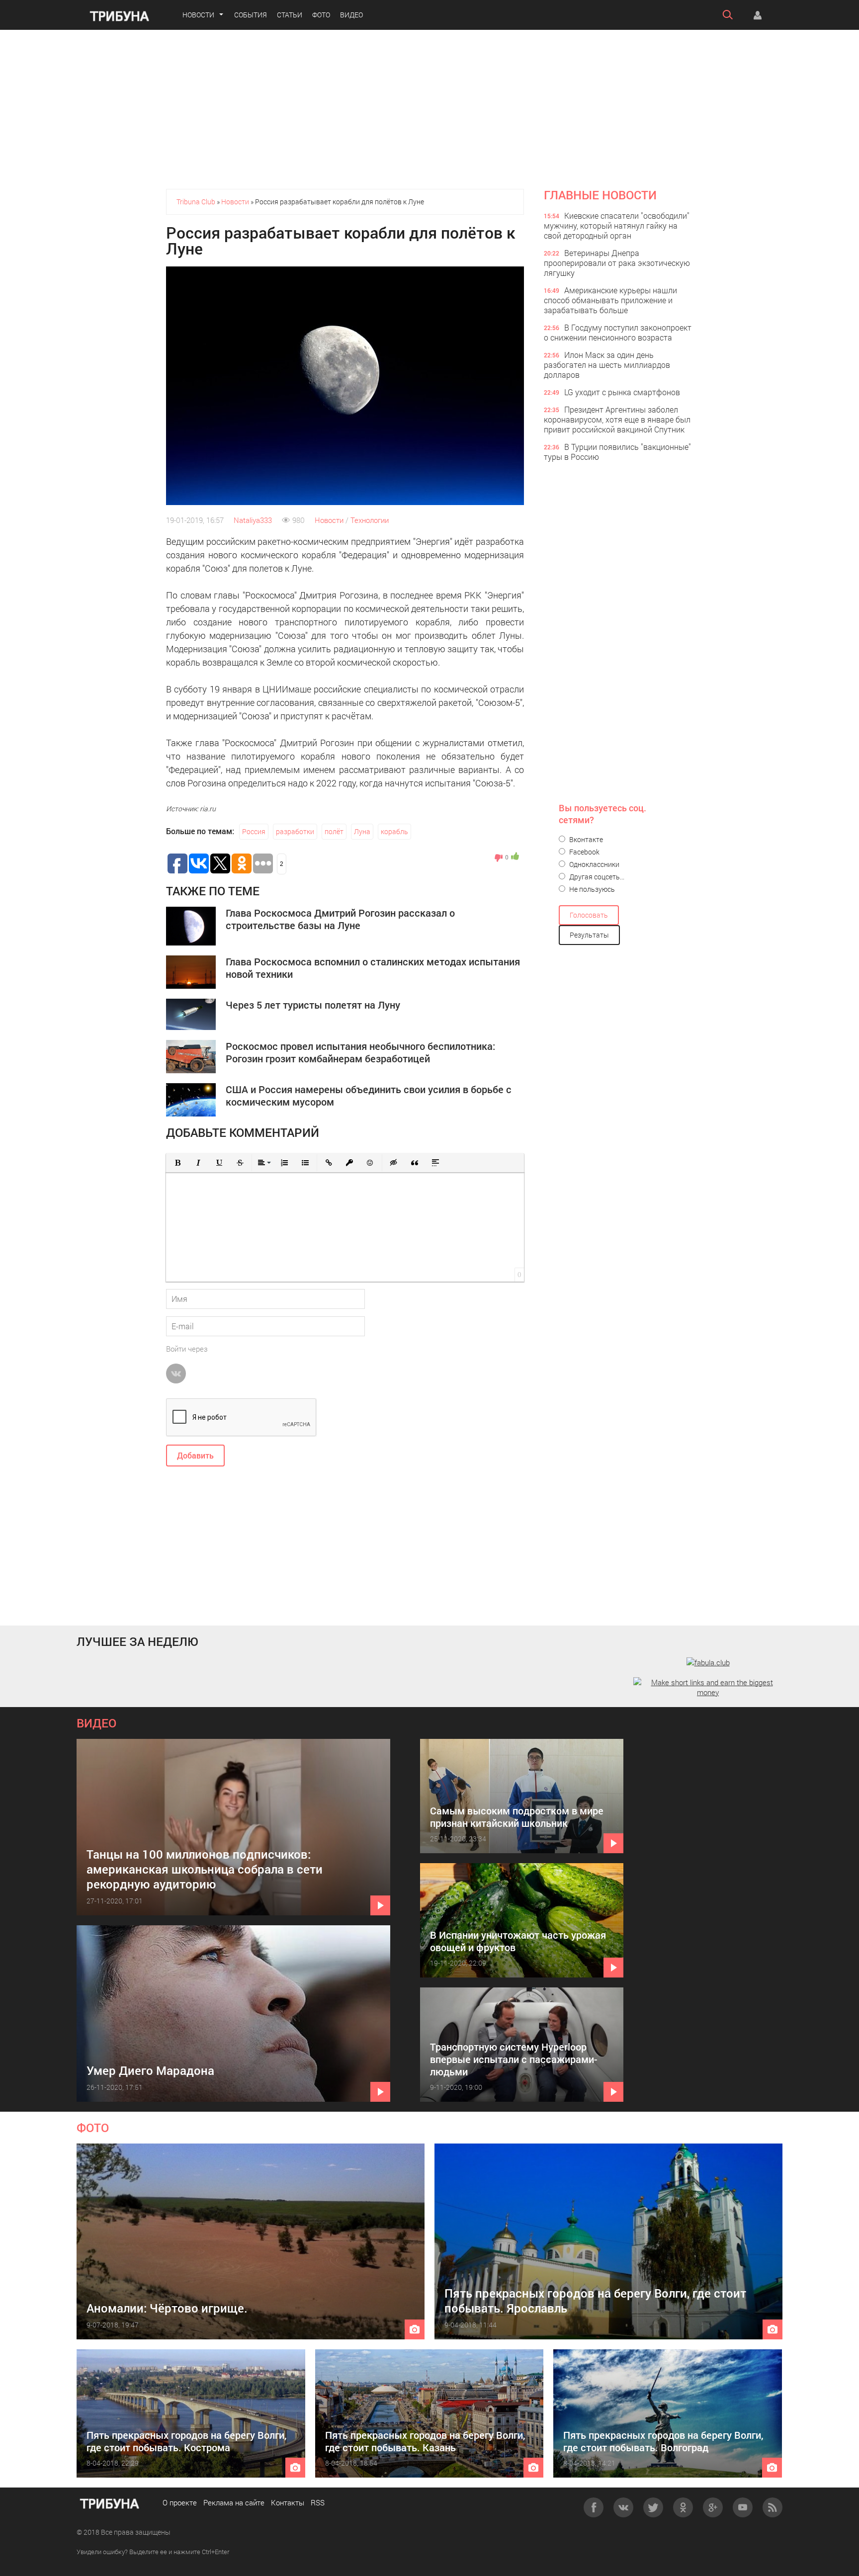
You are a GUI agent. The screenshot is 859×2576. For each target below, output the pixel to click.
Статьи (290, 15)
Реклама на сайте (234, 2502)
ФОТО (93, 2128)
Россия (254, 831)
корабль (394, 831)
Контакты (288, 2502)
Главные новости (600, 195)
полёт (334, 831)
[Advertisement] (429, 109)
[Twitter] (653, 2507)
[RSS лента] (773, 2507)
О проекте (180, 2502)
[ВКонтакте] (623, 2507)
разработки (295, 831)
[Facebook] (594, 2507)
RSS (318, 2502)
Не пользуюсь (591, 889)
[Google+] (713, 2507)
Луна (362, 831)
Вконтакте (585, 839)
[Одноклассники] (683, 2507)
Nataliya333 (253, 520)
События (251, 15)
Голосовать (589, 915)
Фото (321, 15)
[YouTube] (743, 2507)
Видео (351, 15)
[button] (177, 1163)
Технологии (370, 520)
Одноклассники (594, 864)
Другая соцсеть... (596, 877)
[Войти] (758, 15)
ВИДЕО (96, 1723)
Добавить (195, 1455)
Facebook (584, 852)
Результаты (589, 935)
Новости (198, 15)
